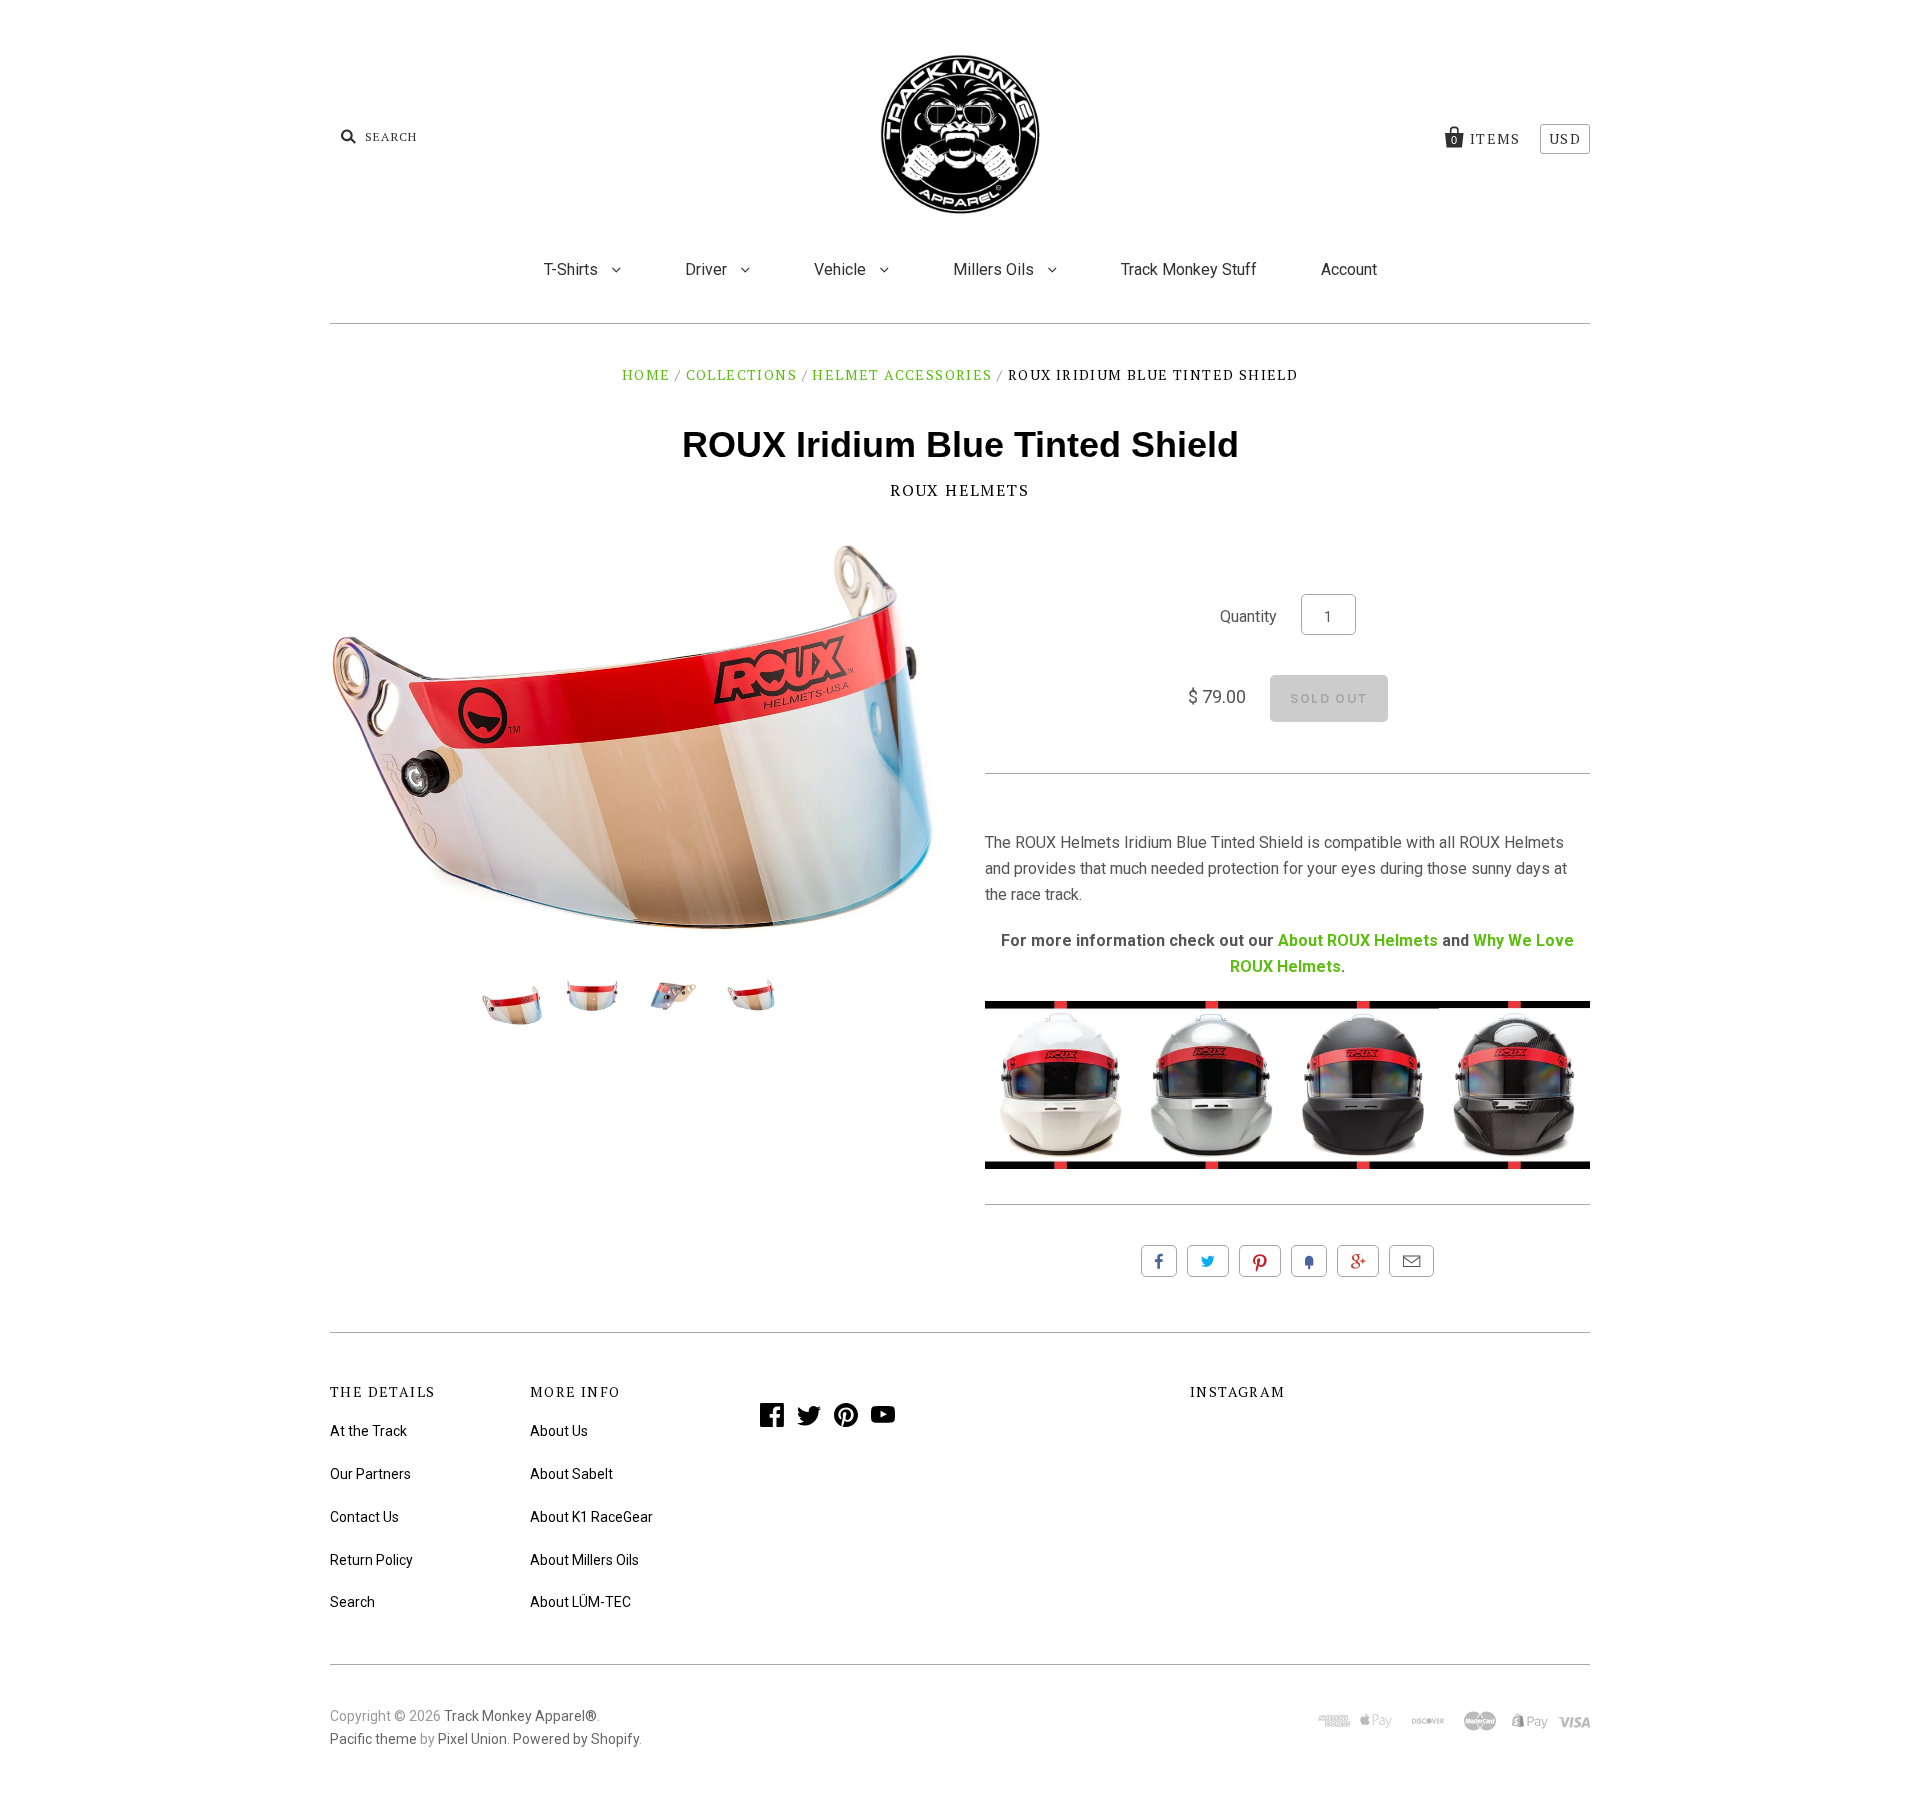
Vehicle (842, 269)
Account (1349, 269)
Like (1159, 1261)
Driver (708, 269)
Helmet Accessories (902, 374)
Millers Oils (995, 269)
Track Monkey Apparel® (520, 1716)
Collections (741, 374)
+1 (1358, 1261)
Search (352, 1602)
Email (1411, 1261)
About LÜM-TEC (580, 1602)
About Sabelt (571, 1474)
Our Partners (370, 1474)
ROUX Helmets (959, 490)
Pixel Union (472, 1739)
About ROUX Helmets (1358, 940)
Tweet (1208, 1261)
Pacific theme (373, 1739)
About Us (559, 1431)
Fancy (1309, 1261)
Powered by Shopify (576, 1739)
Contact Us (364, 1517)
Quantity (1248, 616)
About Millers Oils (584, 1560)
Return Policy (371, 1560)
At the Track (368, 1431)
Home (646, 374)
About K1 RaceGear (591, 1517)
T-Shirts (573, 269)
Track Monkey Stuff (1189, 269)
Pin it (1260, 1261)
